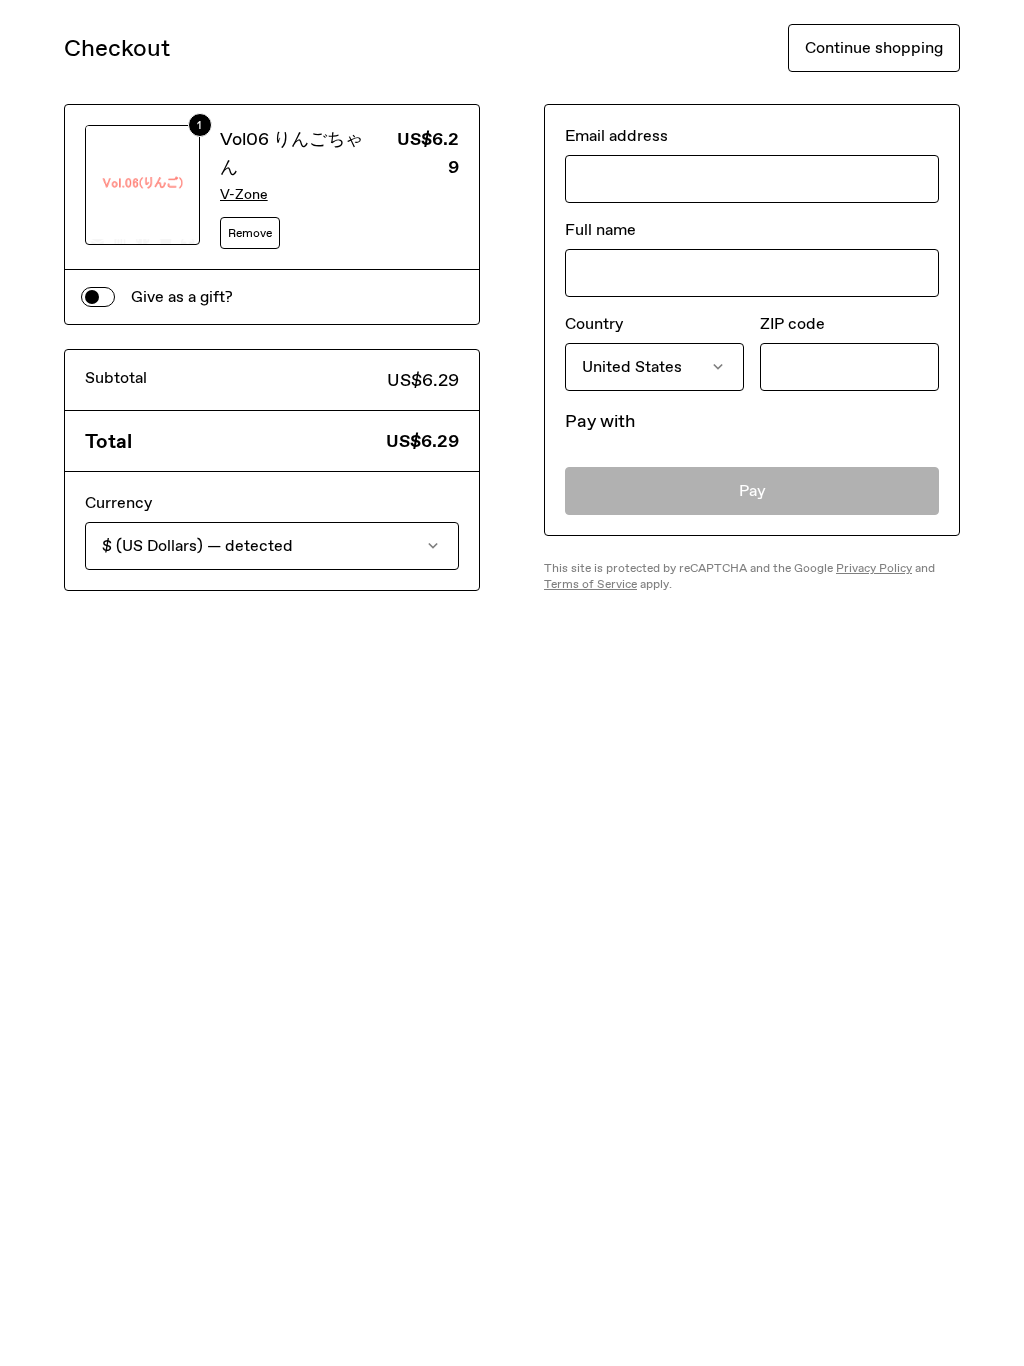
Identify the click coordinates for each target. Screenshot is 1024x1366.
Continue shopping (874, 47)
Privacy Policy (874, 568)
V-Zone (244, 194)
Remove (250, 233)
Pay (752, 490)
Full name (600, 229)
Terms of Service (590, 584)
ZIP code (792, 323)
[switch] (98, 297)
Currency (118, 502)
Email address (616, 135)
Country (594, 323)
